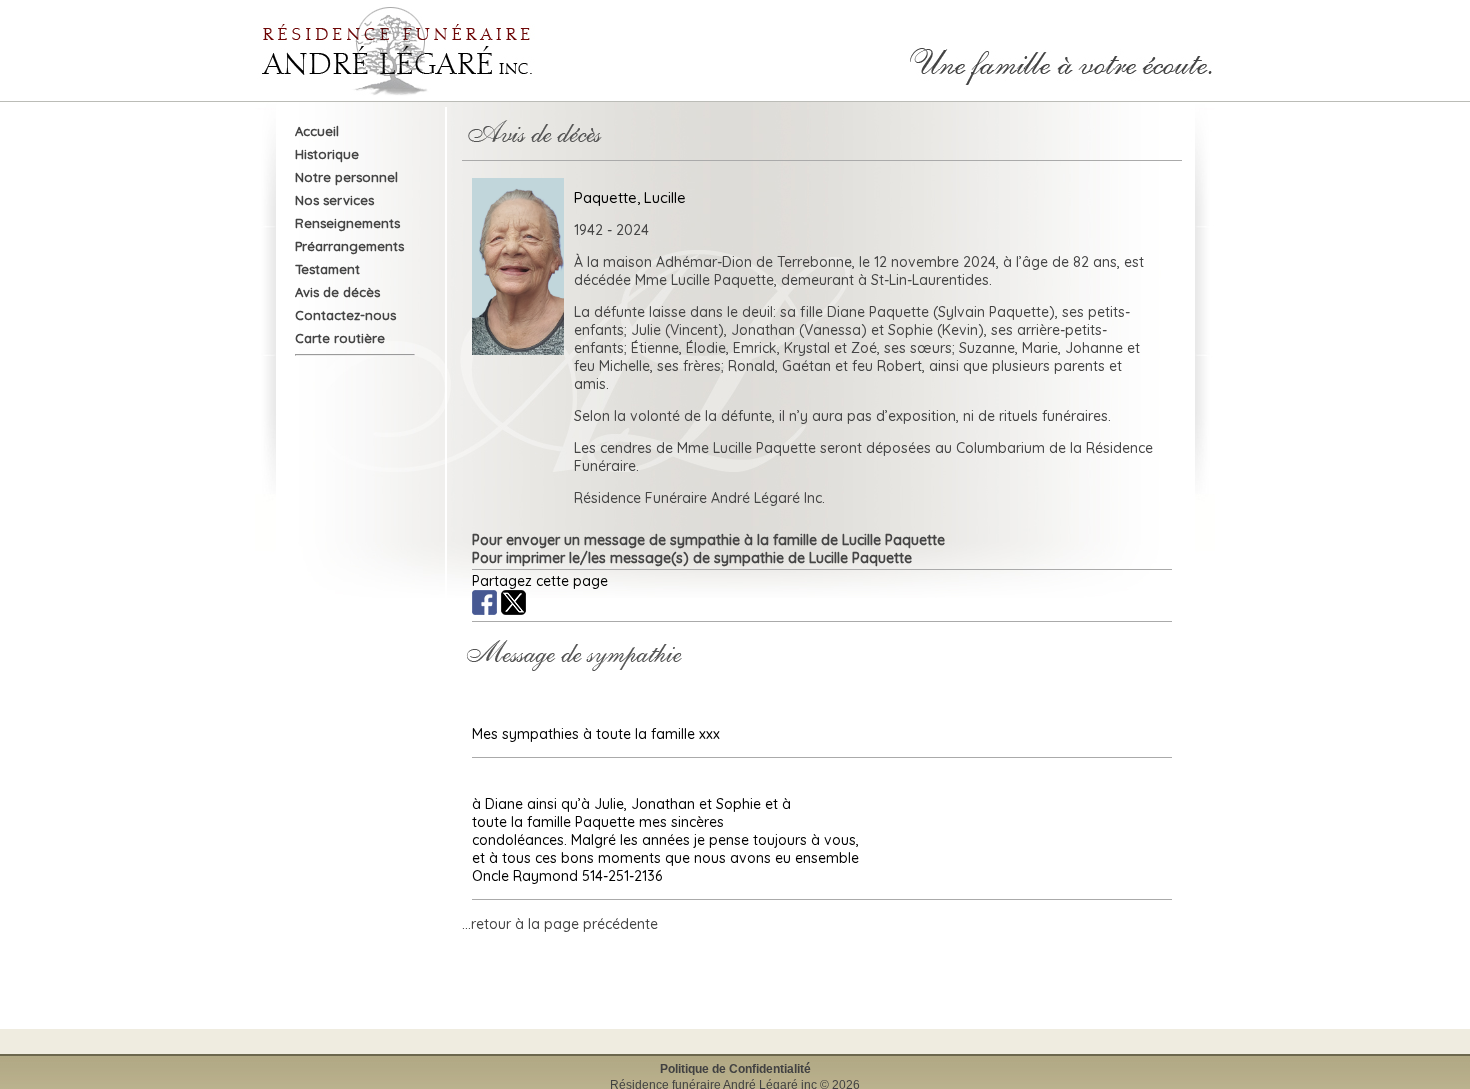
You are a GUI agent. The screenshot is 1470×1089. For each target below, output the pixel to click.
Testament (327, 269)
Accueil (317, 131)
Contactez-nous (345, 315)
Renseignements (347, 223)
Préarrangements (349, 246)
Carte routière (340, 338)
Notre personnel (346, 177)
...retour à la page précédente (560, 924)
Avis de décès (337, 292)
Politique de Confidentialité (735, 1069)
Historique (327, 154)
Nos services (334, 200)
